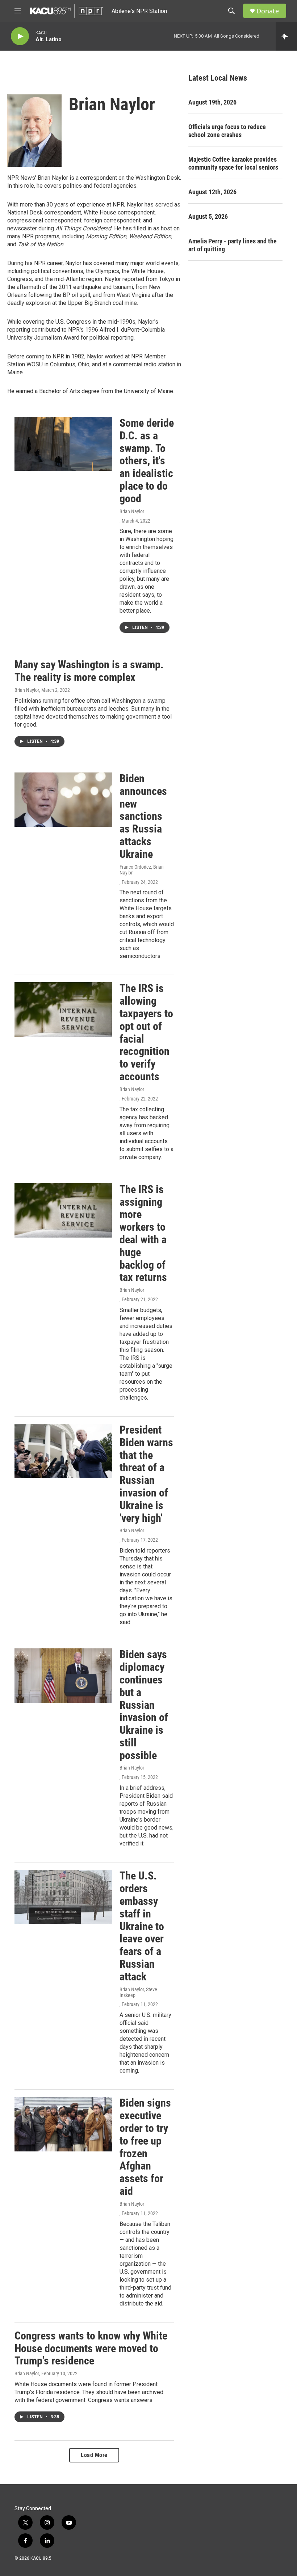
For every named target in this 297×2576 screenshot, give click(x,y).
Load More (94, 2455)
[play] (20, 36)
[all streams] (286, 36)
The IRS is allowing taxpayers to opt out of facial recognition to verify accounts (146, 1032)
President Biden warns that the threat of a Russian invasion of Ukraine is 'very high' (146, 1474)
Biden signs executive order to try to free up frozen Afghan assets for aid (145, 2147)
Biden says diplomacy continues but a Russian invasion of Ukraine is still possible (144, 1705)
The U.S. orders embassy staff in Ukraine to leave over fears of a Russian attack (142, 1926)
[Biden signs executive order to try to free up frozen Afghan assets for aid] (63, 2124)
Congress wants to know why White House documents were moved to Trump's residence (91, 2348)
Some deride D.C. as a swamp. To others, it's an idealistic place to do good (147, 461)
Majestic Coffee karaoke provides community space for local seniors (233, 163)
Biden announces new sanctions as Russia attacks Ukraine (143, 816)
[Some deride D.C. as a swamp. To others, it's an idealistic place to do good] (63, 444)
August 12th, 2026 (212, 192)
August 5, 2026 (208, 216)
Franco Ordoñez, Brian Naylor (142, 870)
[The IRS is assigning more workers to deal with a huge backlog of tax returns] (63, 1210)
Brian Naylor (132, 511)
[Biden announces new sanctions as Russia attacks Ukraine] (63, 800)
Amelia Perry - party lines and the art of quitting (233, 245)
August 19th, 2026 (212, 102)
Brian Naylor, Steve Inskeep (138, 1992)
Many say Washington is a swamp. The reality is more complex (89, 671)
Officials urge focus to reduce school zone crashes (227, 131)
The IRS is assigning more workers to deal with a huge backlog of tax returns (143, 1233)
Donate (268, 11)
